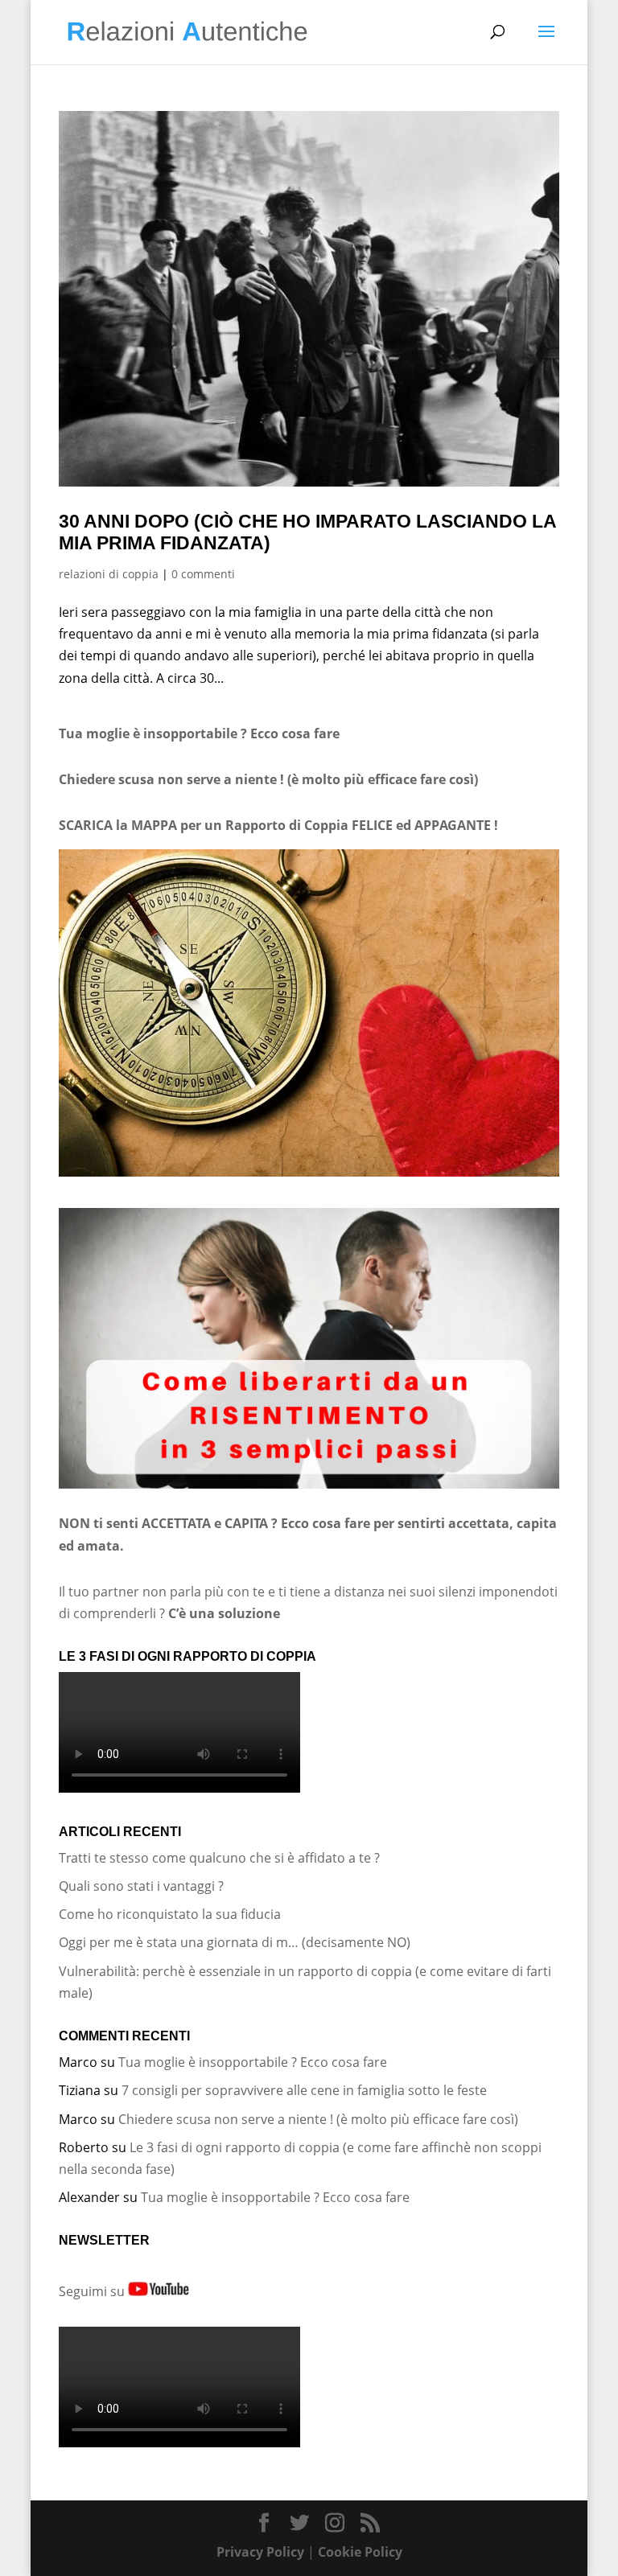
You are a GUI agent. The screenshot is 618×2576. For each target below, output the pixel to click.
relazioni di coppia (109, 574)
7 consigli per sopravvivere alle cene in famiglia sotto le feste (304, 2090)
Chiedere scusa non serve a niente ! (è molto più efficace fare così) (318, 2119)
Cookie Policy (360, 2552)
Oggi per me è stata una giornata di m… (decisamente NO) (235, 1942)
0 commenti (203, 574)
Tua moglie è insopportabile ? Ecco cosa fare (199, 733)
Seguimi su (93, 2291)
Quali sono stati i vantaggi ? (141, 1886)
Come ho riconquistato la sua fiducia (170, 1914)
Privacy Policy (260, 2552)
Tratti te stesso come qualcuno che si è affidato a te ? (219, 1858)
